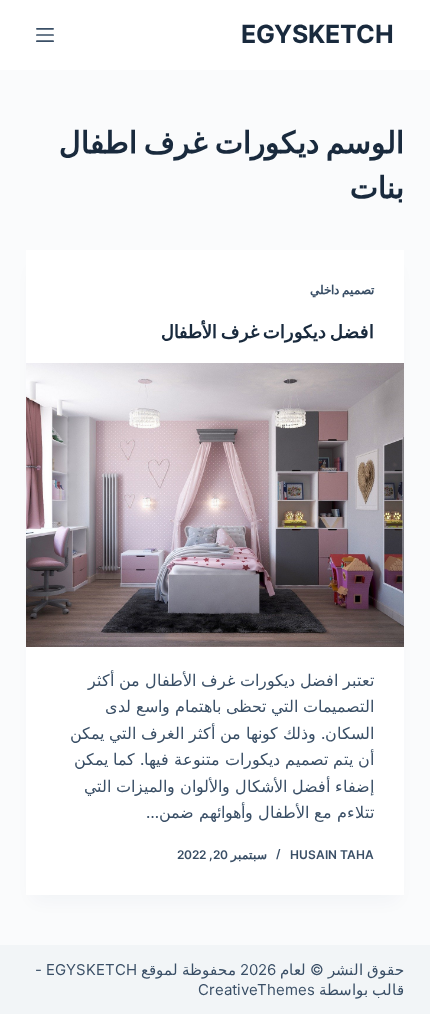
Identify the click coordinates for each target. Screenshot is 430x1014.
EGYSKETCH (317, 34)
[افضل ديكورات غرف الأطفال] (215, 505)
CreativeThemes (256, 989)
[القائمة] (45, 35)
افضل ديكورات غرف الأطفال (267, 331)
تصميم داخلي (342, 289)
